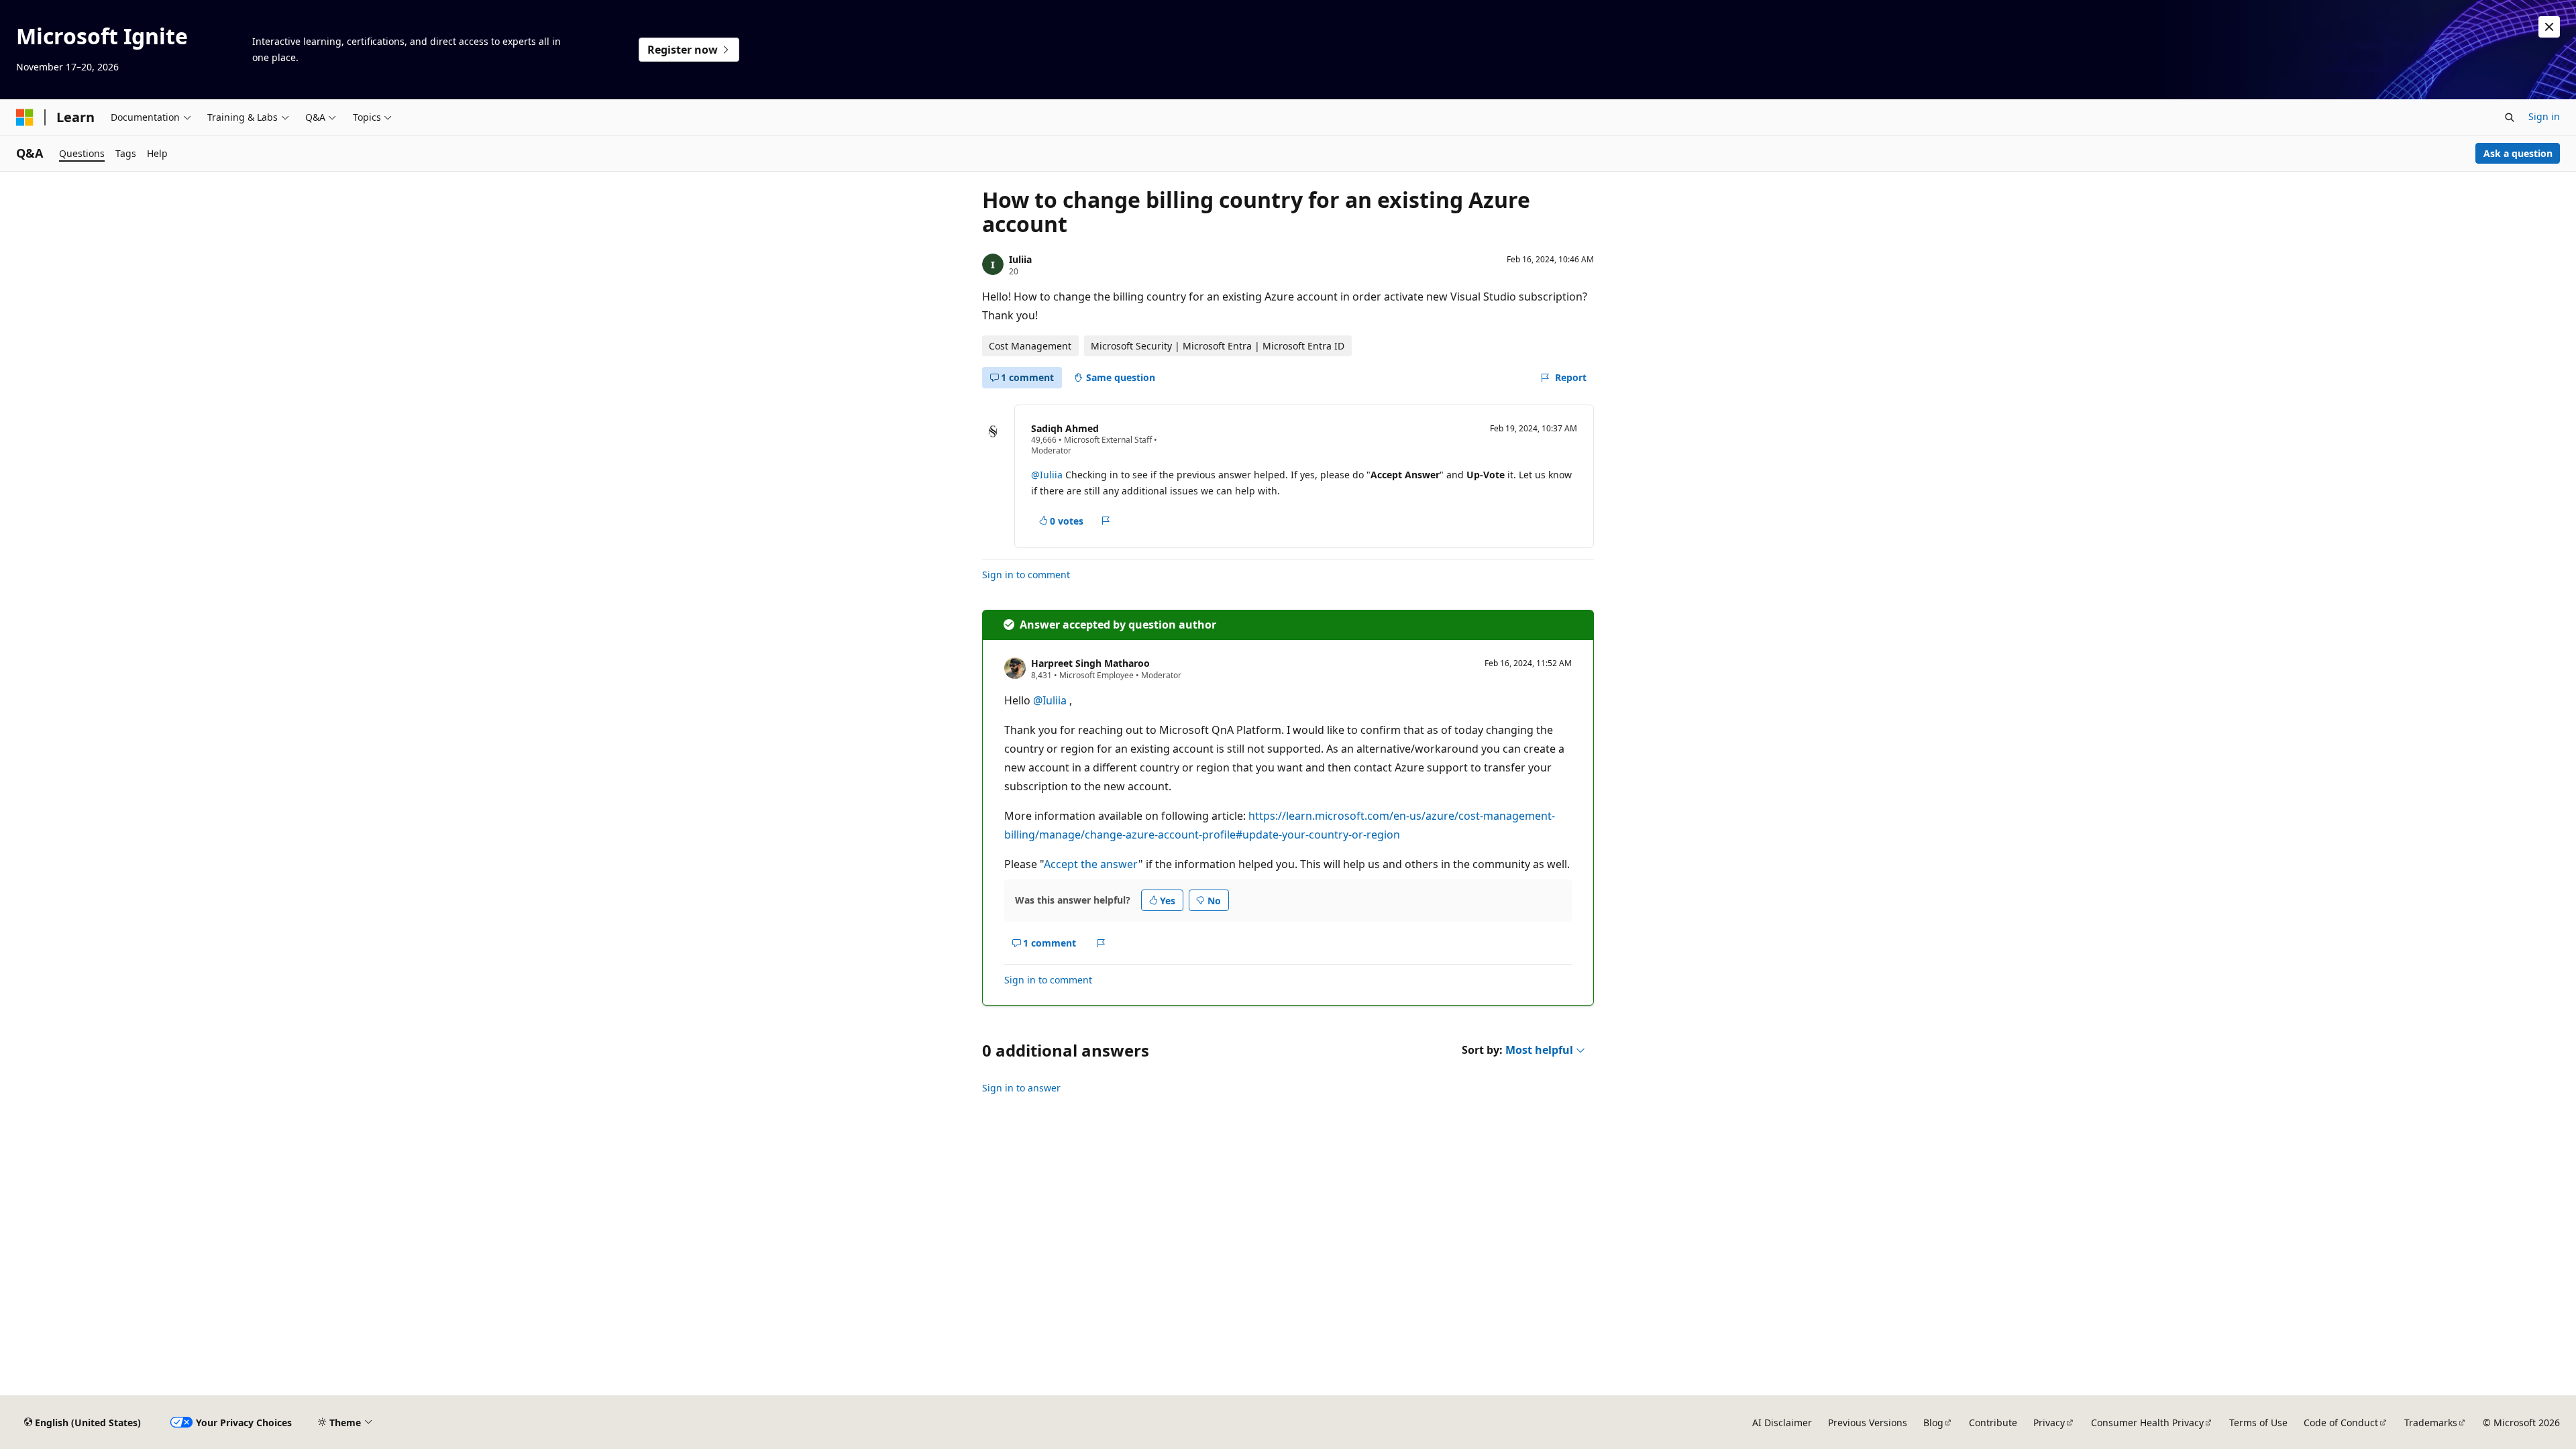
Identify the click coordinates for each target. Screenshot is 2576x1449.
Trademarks (2431, 1423)
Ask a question (2518, 153)
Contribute (1993, 1423)
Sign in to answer (1021, 1088)
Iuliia (1020, 259)
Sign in (2544, 116)
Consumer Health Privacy (2147, 1423)
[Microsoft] (25, 117)
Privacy (2049, 1423)
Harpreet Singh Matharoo (1090, 663)
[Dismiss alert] (2549, 27)
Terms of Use (2258, 1423)
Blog (1933, 1423)
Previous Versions (1868, 1423)
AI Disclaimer (1782, 1423)
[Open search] (2510, 117)
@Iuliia (1047, 475)
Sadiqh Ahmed (1065, 428)
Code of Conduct (2341, 1423)
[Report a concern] (1106, 521)
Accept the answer (1091, 864)
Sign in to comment (1026, 575)
